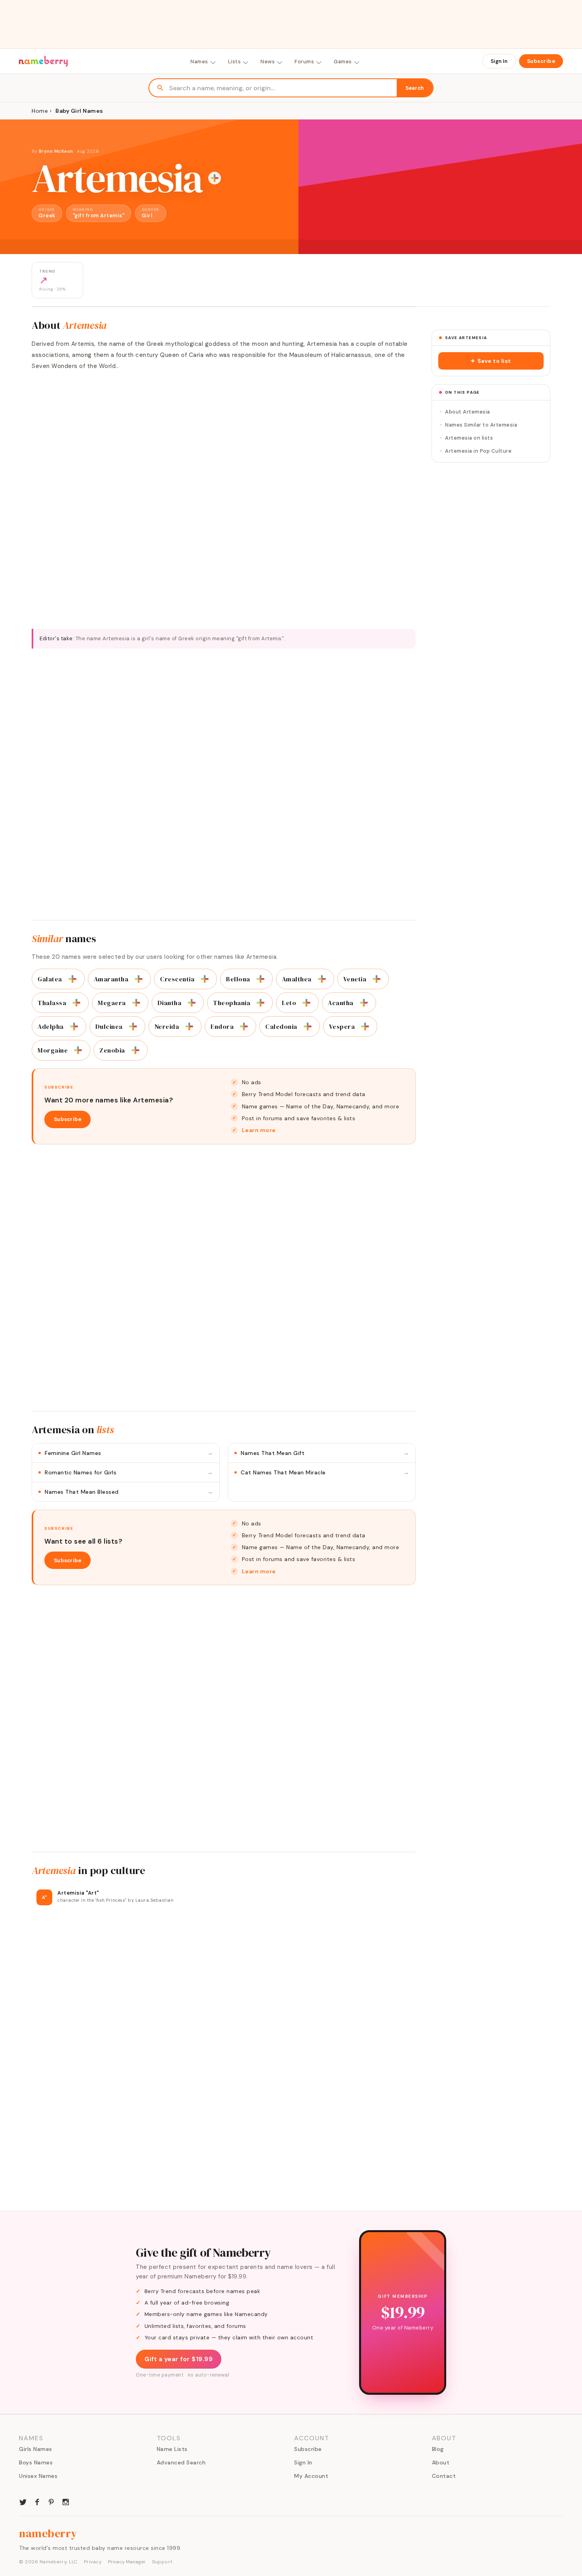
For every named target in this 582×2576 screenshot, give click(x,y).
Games (343, 62)
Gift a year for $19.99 (179, 2359)
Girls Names (36, 2449)
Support (162, 2562)
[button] (491, 361)
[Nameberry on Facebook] (37, 2501)
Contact (444, 2476)
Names (199, 62)
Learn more (259, 1130)
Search (415, 88)
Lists (235, 62)
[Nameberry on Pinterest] (51, 2501)
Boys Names (36, 2462)
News (268, 62)
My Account (311, 2476)
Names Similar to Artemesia (481, 425)
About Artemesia (468, 412)
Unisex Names (38, 2476)
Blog (438, 2449)
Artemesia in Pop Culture (478, 451)
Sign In (499, 61)
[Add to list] (215, 178)
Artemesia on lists (469, 438)
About (441, 2462)
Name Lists (172, 2449)
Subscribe (541, 61)
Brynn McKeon (56, 151)
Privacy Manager (127, 2562)
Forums (304, 62)
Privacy (93, 2562)
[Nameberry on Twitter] (23, 2501)
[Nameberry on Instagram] (66, 2501)
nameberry (48, 2533)
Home (40, 111)
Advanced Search (181, 2462)
